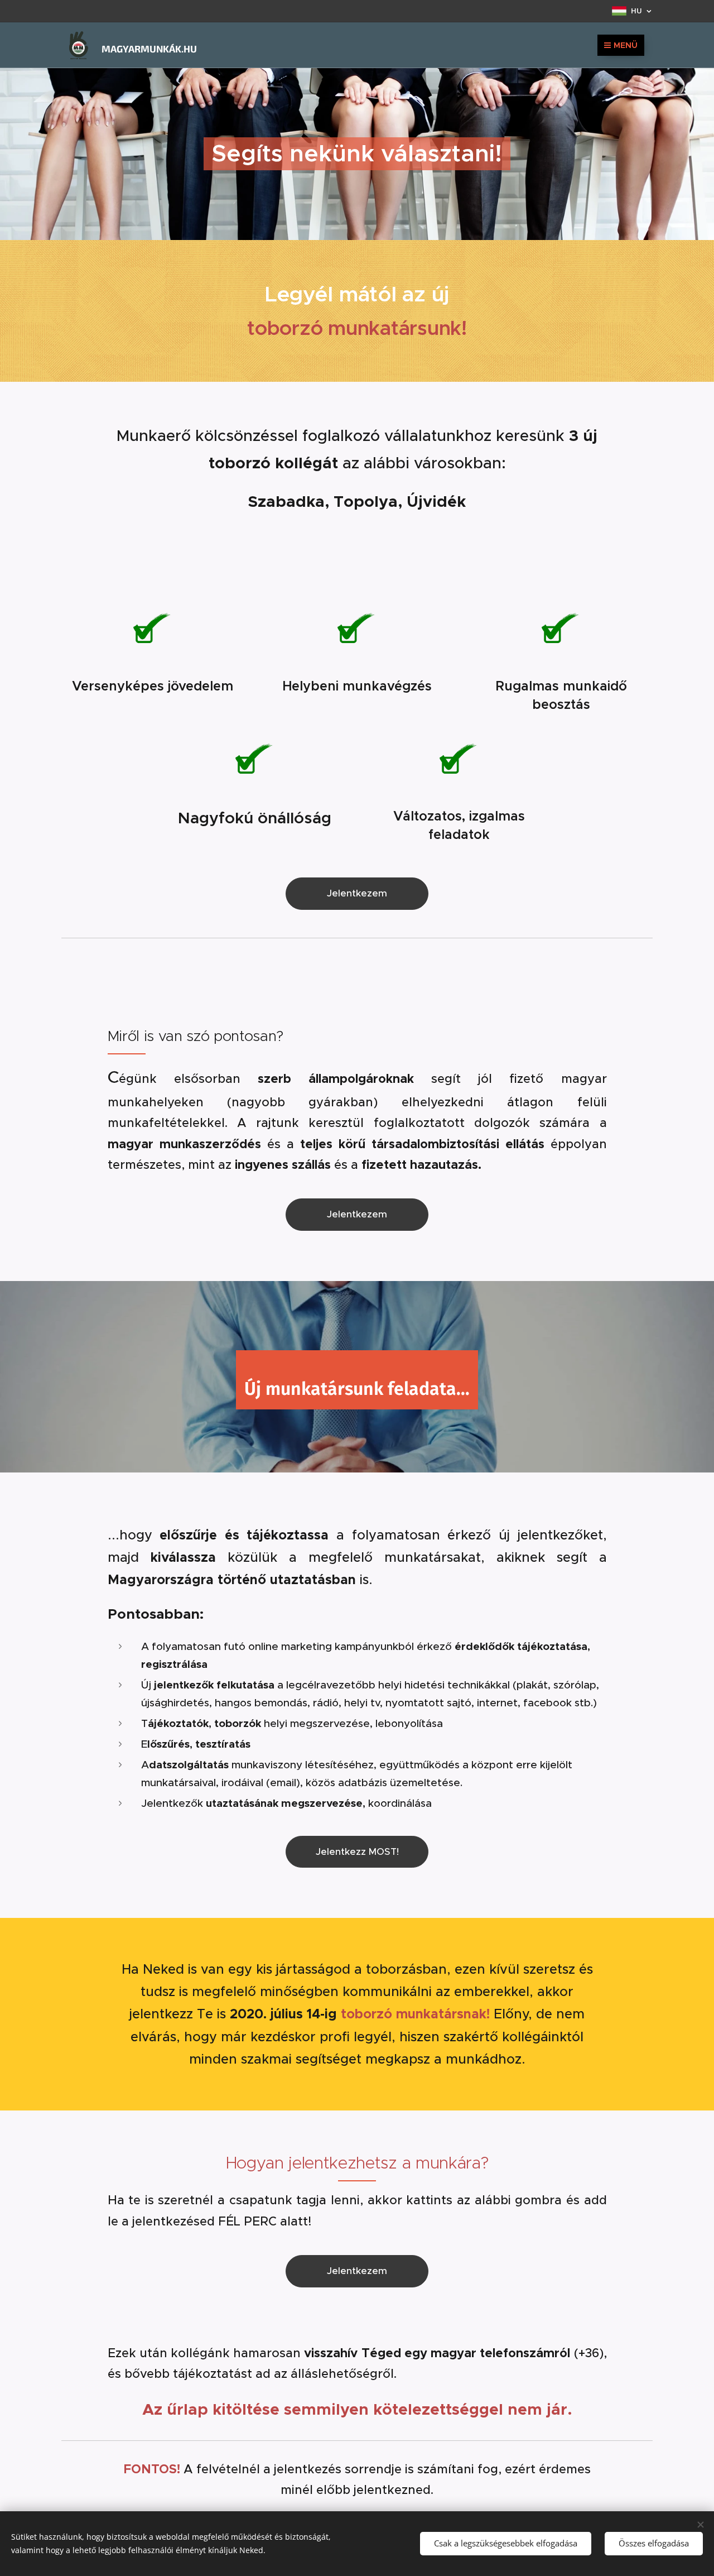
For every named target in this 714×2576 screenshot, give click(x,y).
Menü (626, 45)
